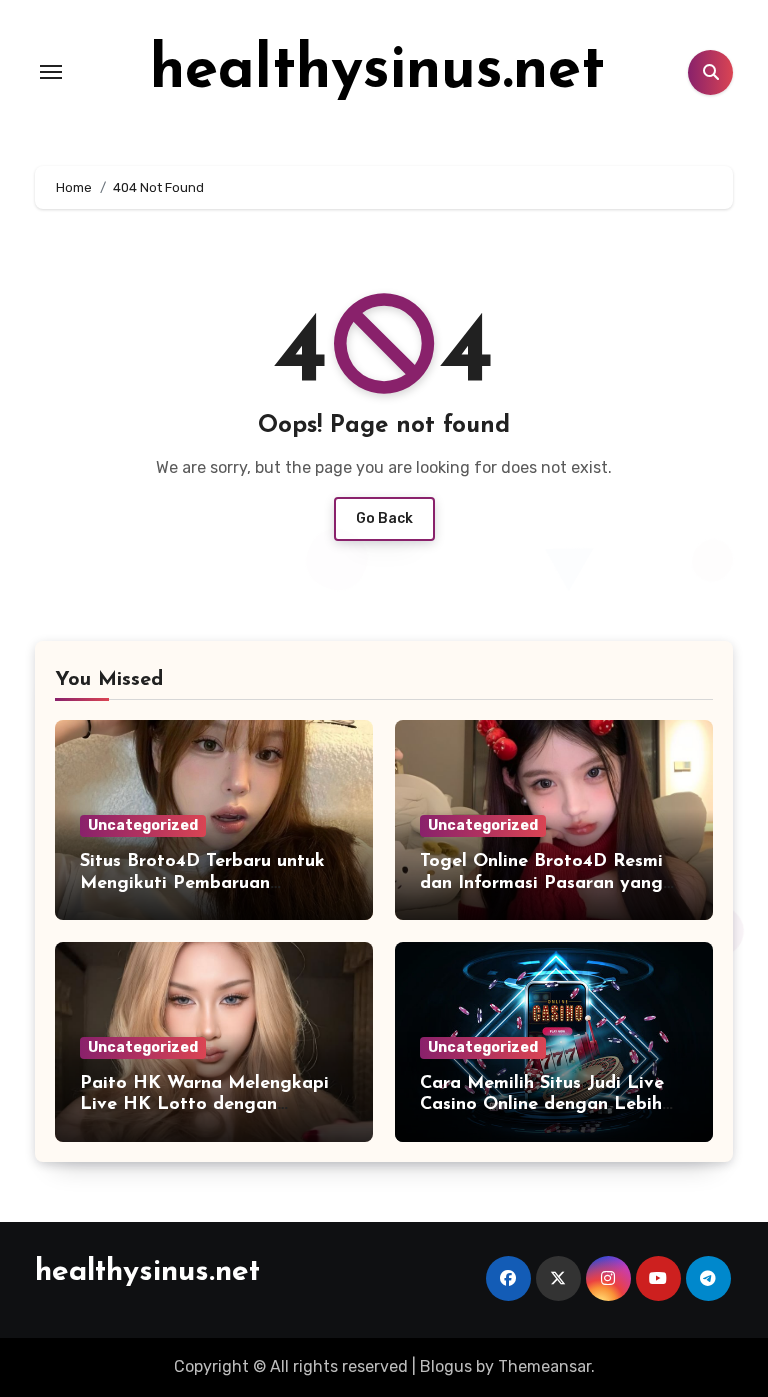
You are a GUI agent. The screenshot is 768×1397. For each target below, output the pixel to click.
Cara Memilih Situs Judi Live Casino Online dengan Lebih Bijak (542, 1105)
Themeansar (544, 1366)
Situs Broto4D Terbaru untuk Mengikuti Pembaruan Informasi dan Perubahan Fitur (211, 883)
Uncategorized (143, 825)
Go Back (384, 518)
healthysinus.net (377, 72)
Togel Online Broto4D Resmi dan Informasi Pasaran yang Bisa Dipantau (541, 883)
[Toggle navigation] (51, 72)
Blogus (446, 1366)
